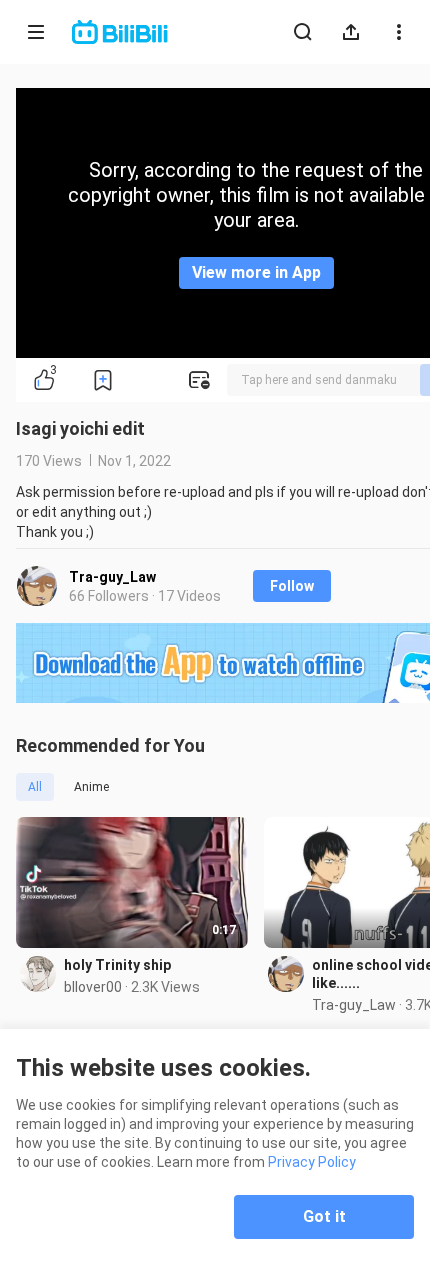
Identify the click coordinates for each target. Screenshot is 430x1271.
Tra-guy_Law (112, 577)
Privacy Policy (312, 1162)
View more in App (256, 272)
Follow (292, 586)
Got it (324, 1216)
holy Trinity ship (117, 965)
